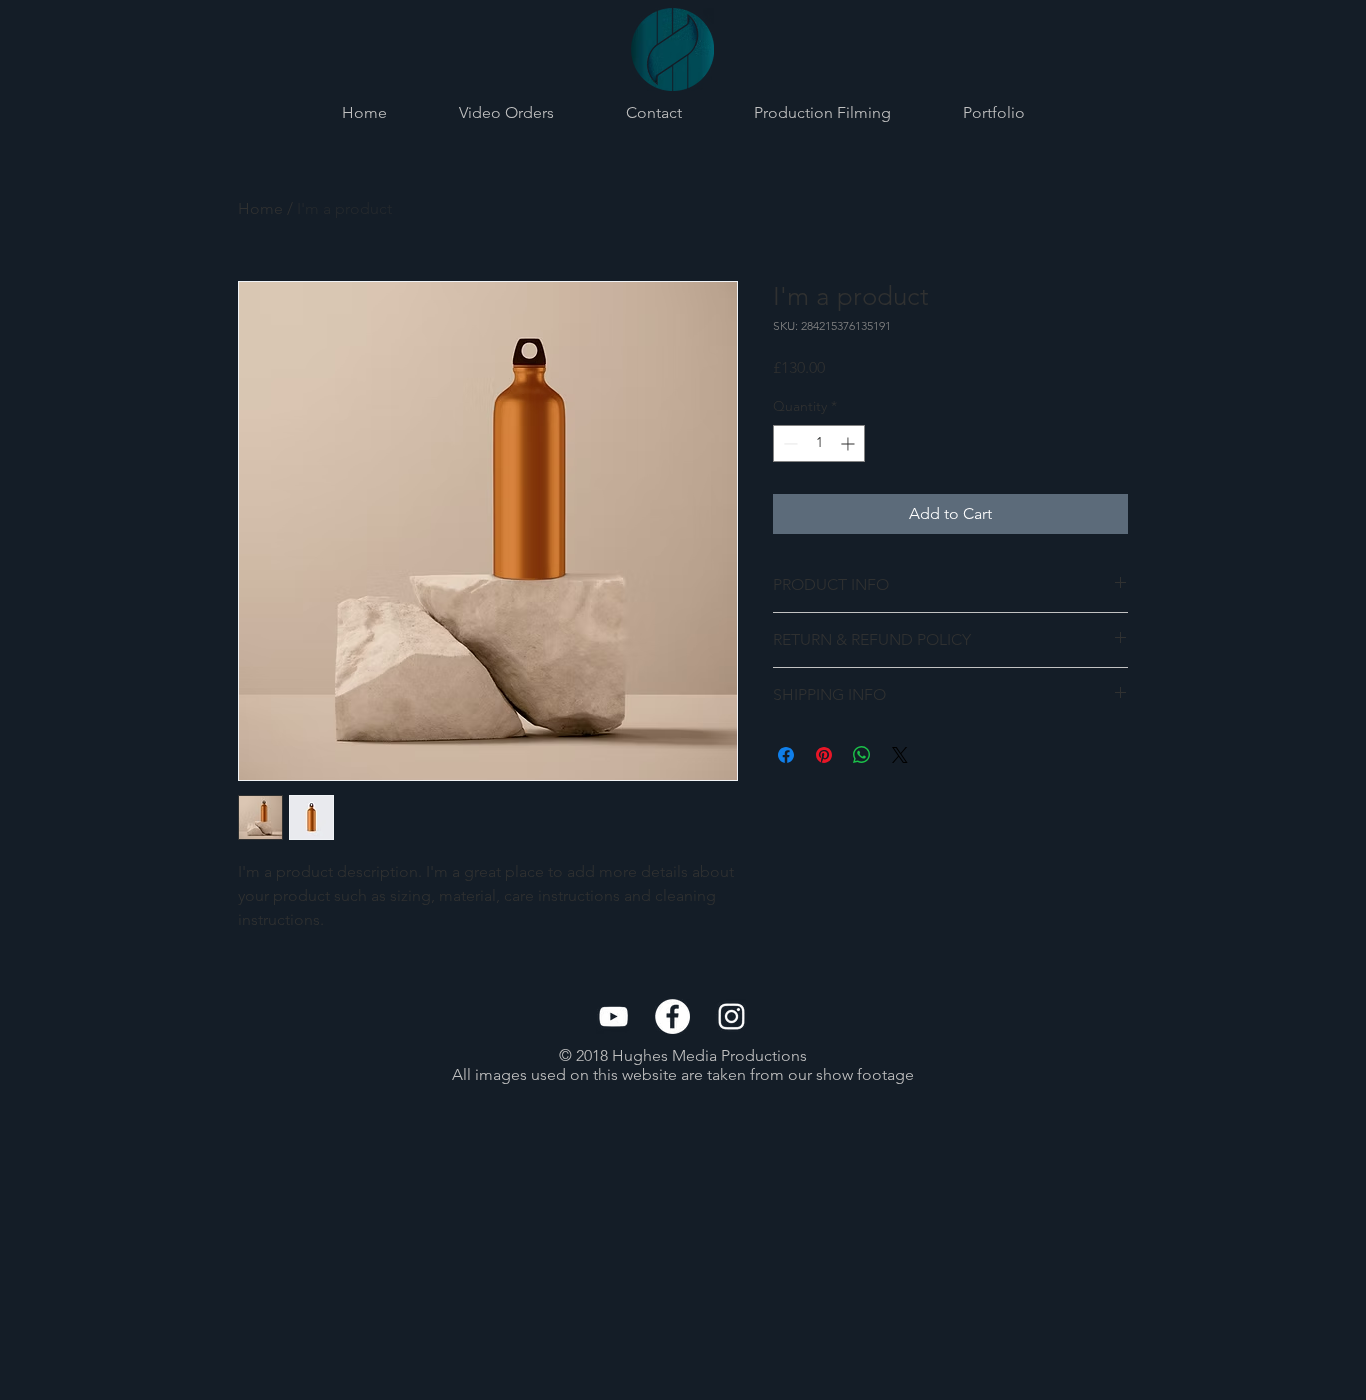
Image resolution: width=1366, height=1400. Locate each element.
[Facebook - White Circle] (672, 1016)
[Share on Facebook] (786, 755)
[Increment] (849, 443)
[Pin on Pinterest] (824, 755)
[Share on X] (900, 755)
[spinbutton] (819, 443)
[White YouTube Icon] (613, 1016)
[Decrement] (788, 443)
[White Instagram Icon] (731, 1016)
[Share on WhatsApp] (862, 755)
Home (260, 208)
